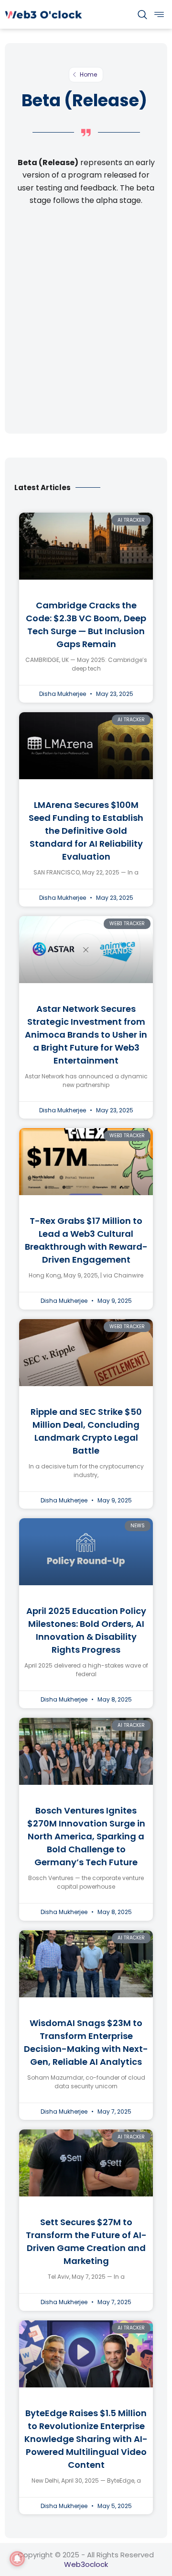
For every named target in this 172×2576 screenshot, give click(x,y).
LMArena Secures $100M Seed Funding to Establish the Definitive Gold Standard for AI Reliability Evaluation (86, 831)
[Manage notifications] (17, 2559)
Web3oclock (86, 2564)
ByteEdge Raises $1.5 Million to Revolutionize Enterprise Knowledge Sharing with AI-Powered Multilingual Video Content (86, 2439)
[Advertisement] (86, 319)
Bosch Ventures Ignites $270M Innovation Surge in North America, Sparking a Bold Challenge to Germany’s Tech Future (86, 1836)
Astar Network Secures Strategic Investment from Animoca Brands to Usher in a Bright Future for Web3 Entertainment (86, 1035)
